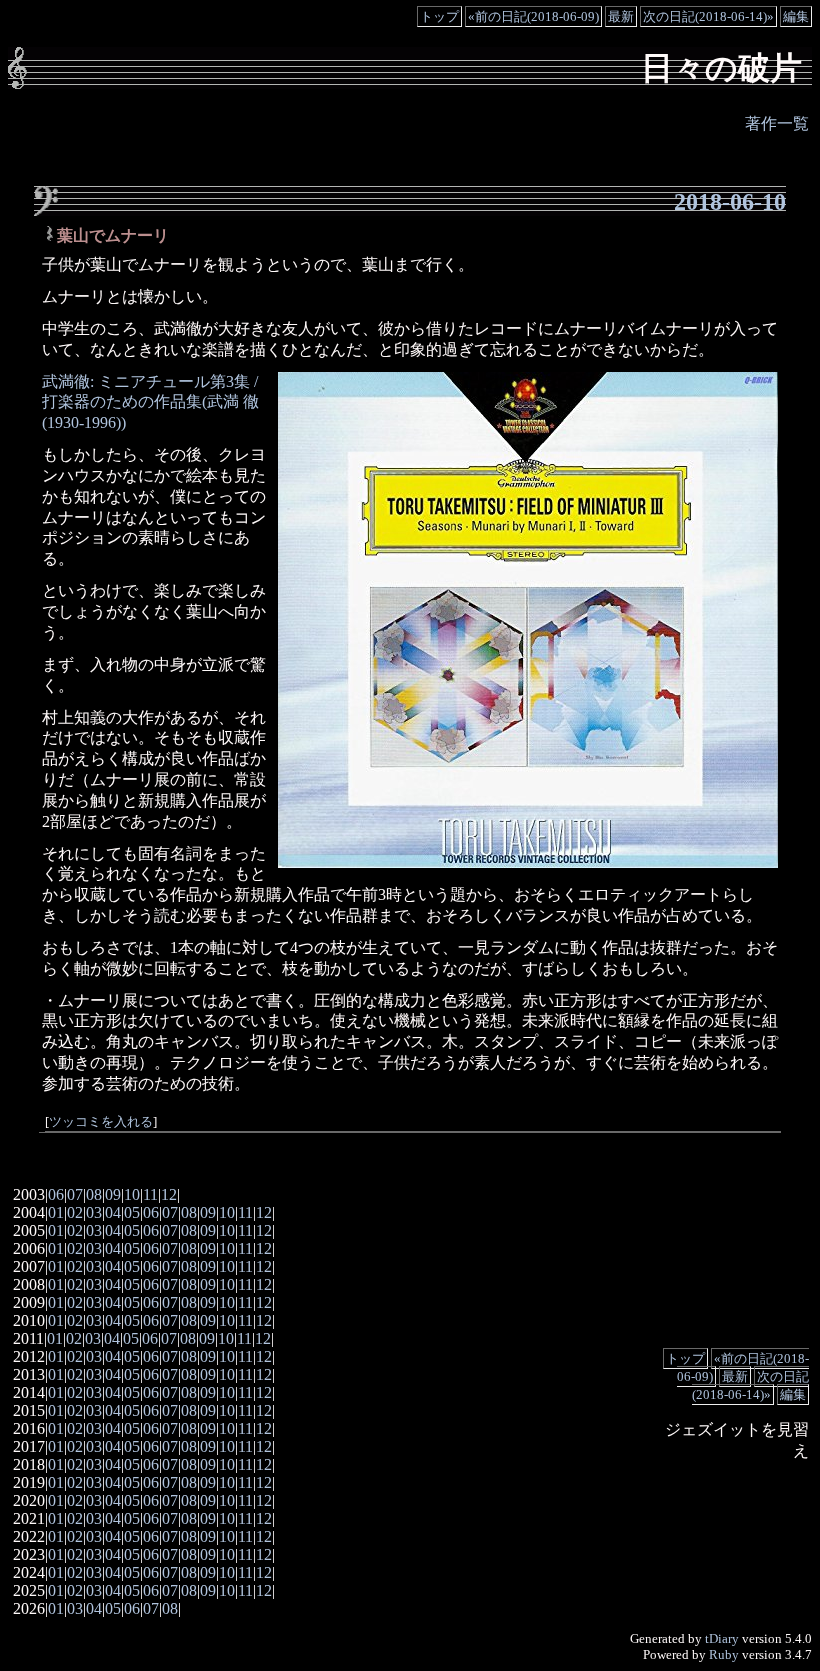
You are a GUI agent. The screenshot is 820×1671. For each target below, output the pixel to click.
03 (94, 1212)
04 (113, 1212)
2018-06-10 (730, 202)
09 (113, 1194)
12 (169, 1194)
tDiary (722, 1638)
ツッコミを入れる (101, 1122)
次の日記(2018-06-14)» (708, 16)
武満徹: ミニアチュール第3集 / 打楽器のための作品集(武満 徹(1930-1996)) (150, 402)
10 (132, 1194)
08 (94, 1194)
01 (56, 1212)
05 (132, 1212)
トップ (439, 16)
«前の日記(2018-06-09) (533, 16)
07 (75, 1194)
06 (56, 1194)
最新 (621, 16)
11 (150, 1194)
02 (75, 1212)
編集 (796, 16)
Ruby (724, 1654)
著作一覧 (777, 123)
